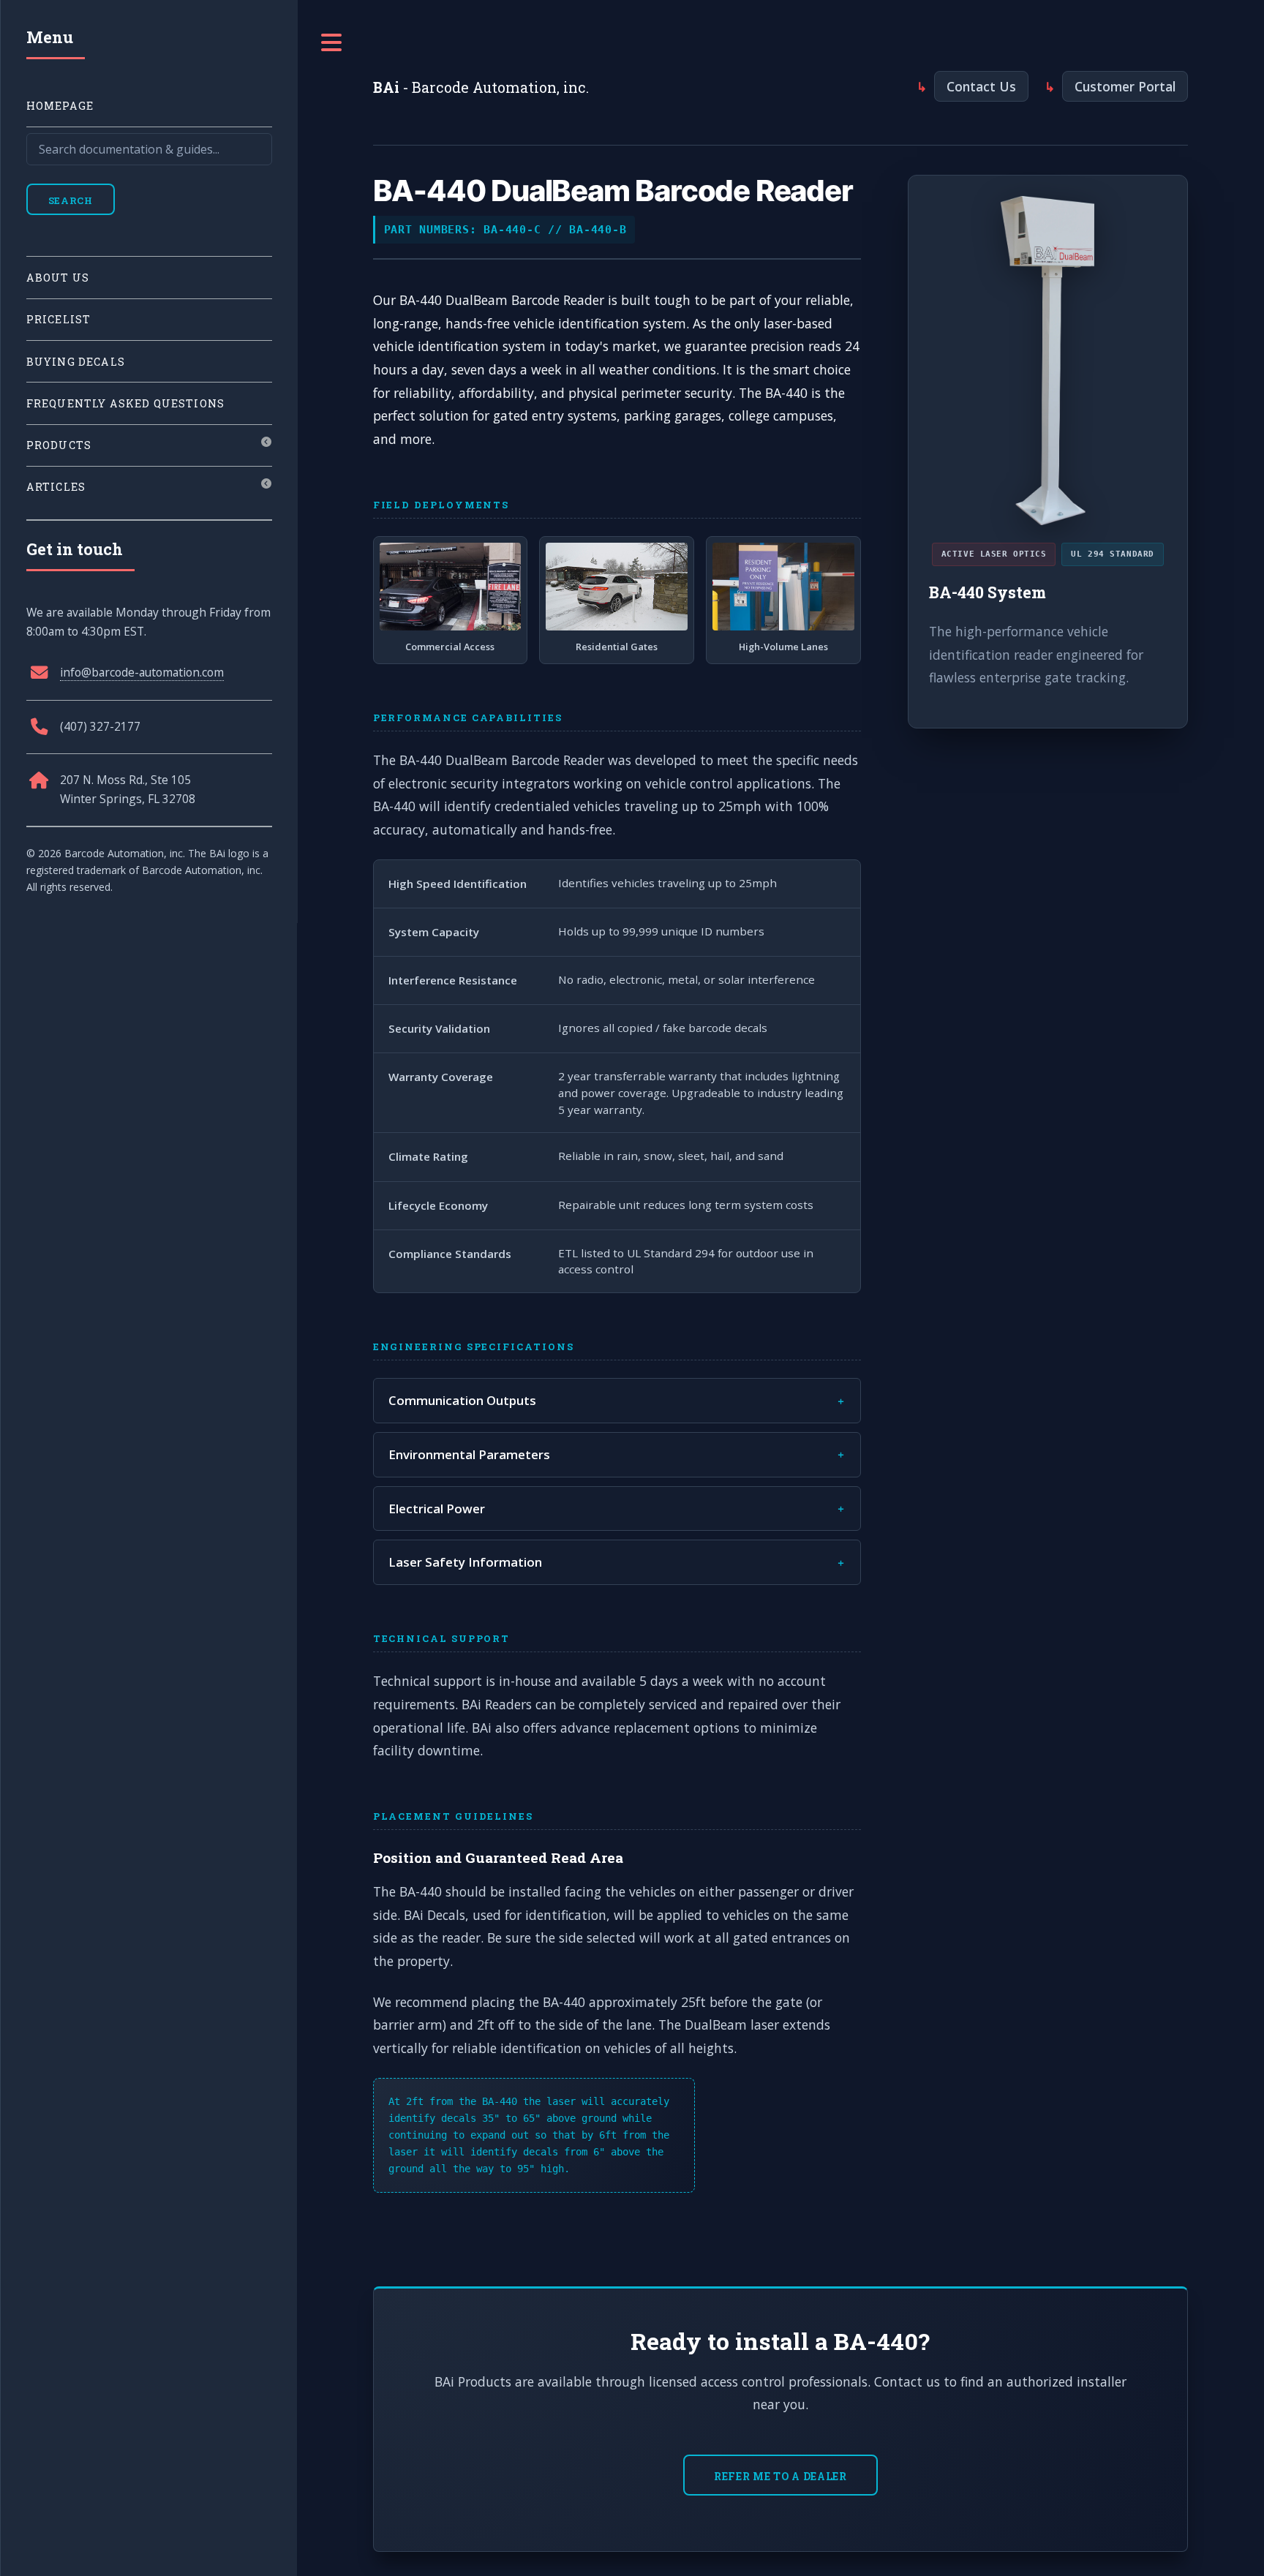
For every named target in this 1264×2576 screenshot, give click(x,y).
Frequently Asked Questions (125, 403)
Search (71, 200)
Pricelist (59, 319)
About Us (58, 278)
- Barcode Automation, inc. (481, 87)
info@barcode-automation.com (142, 672)
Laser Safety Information (465, 1562)
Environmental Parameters (469, 1454)
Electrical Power (437, 1509)
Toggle (332, 43)
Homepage (60, 106)
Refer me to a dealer (780, 2476)
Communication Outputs (462, 1400)
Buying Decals (76, 362)
